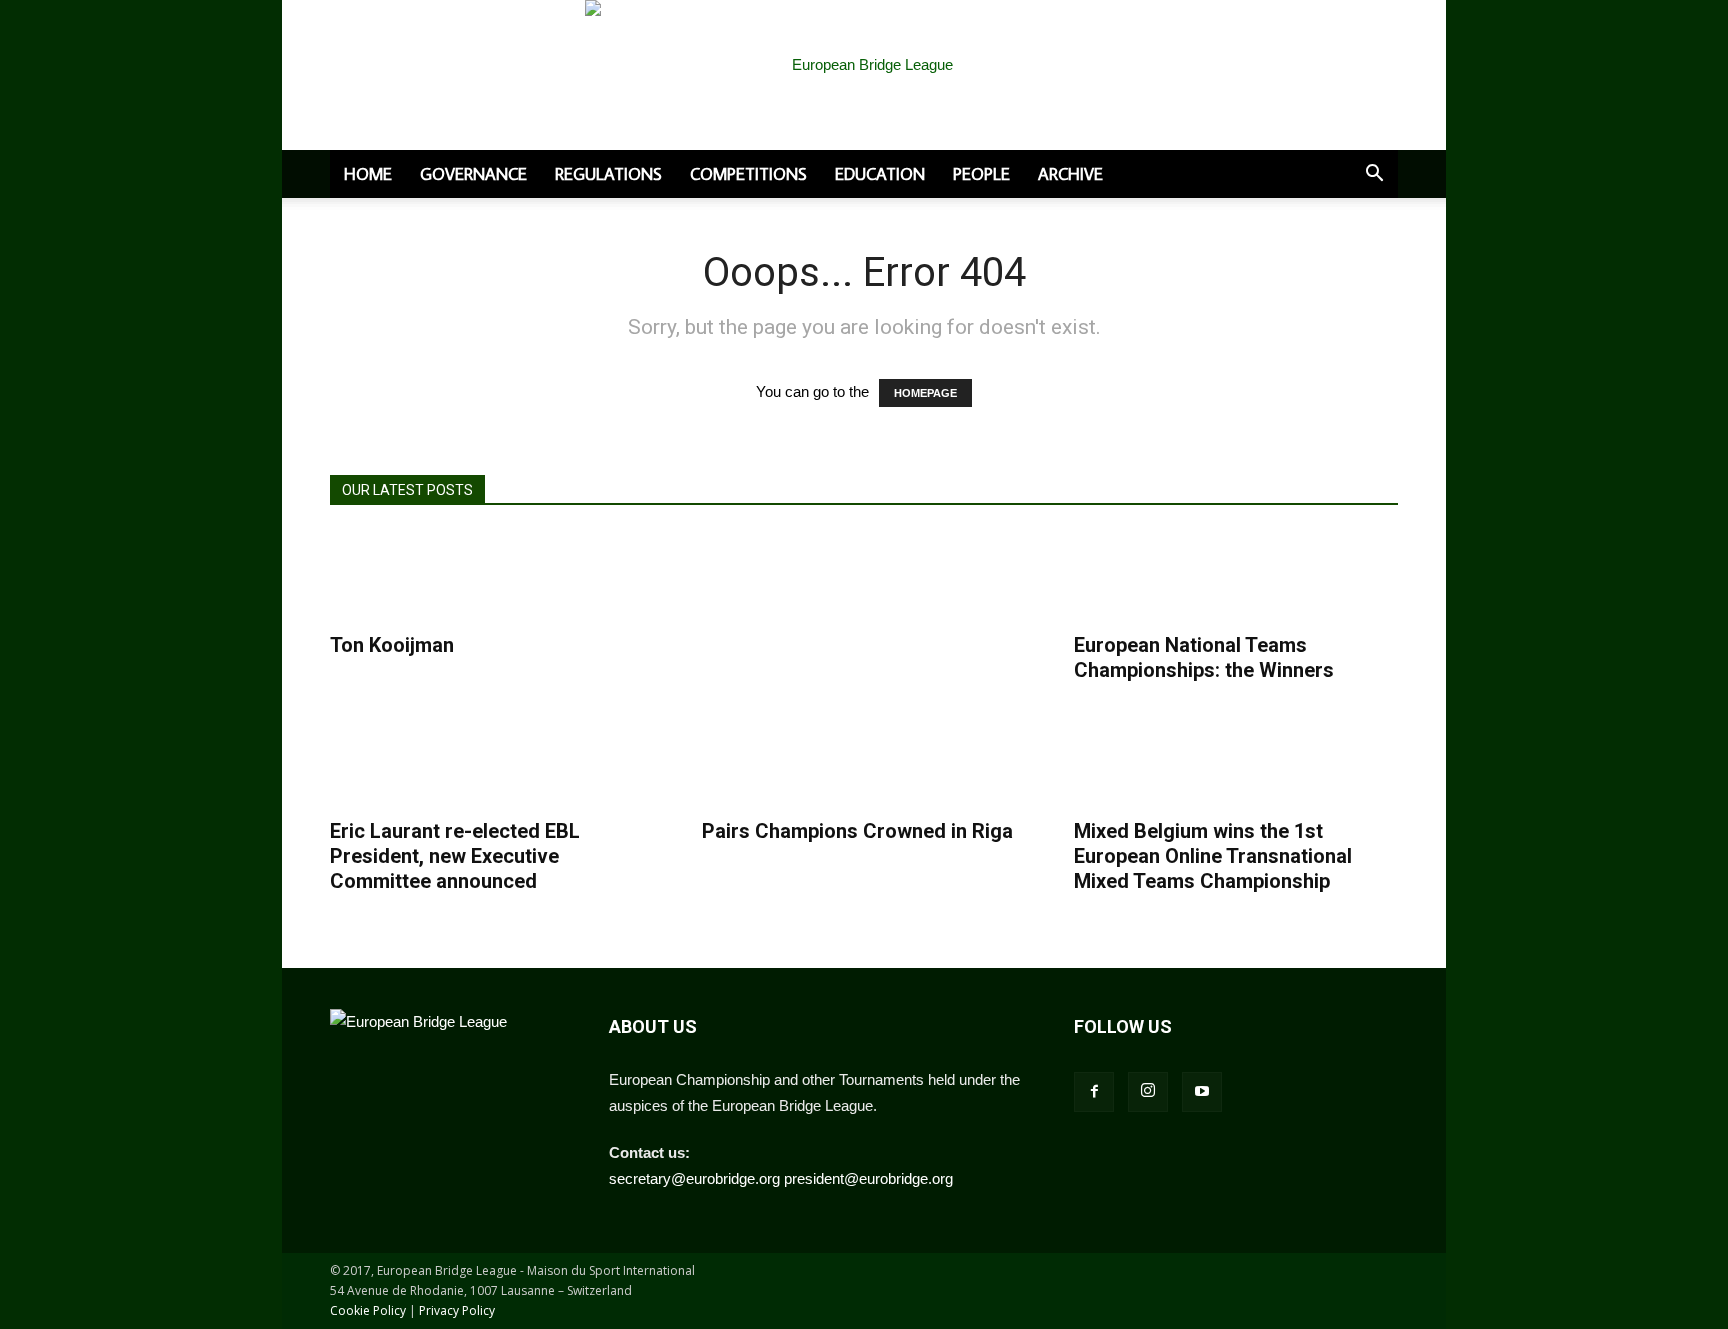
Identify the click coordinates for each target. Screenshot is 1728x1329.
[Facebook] (1094, 1092)
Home (368, 174)
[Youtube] (1202, 1092)
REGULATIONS (608, 174)
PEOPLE (981, 174)
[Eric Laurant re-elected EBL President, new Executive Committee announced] (420, 761)
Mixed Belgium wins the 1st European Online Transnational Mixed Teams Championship (1213, 856)
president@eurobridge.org (868, 1178)
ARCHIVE (1070, 174)
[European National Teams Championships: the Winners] (1164, 575)
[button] (1374, 175)
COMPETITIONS (748, 174)
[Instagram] (1148, 1092)
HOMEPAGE (925, 393)
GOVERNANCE (473, 174)
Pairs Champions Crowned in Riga (857, 831)
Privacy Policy (457, 1310)
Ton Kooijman (392, 645)
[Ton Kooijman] (420, 575)
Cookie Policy (368, 1310)
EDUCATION (880, 174)
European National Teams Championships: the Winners (1204, 657)
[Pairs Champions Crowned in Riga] (792, 761)
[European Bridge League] (864, 90)
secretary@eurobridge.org (694, 1178)
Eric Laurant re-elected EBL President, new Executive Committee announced (455, 856)
